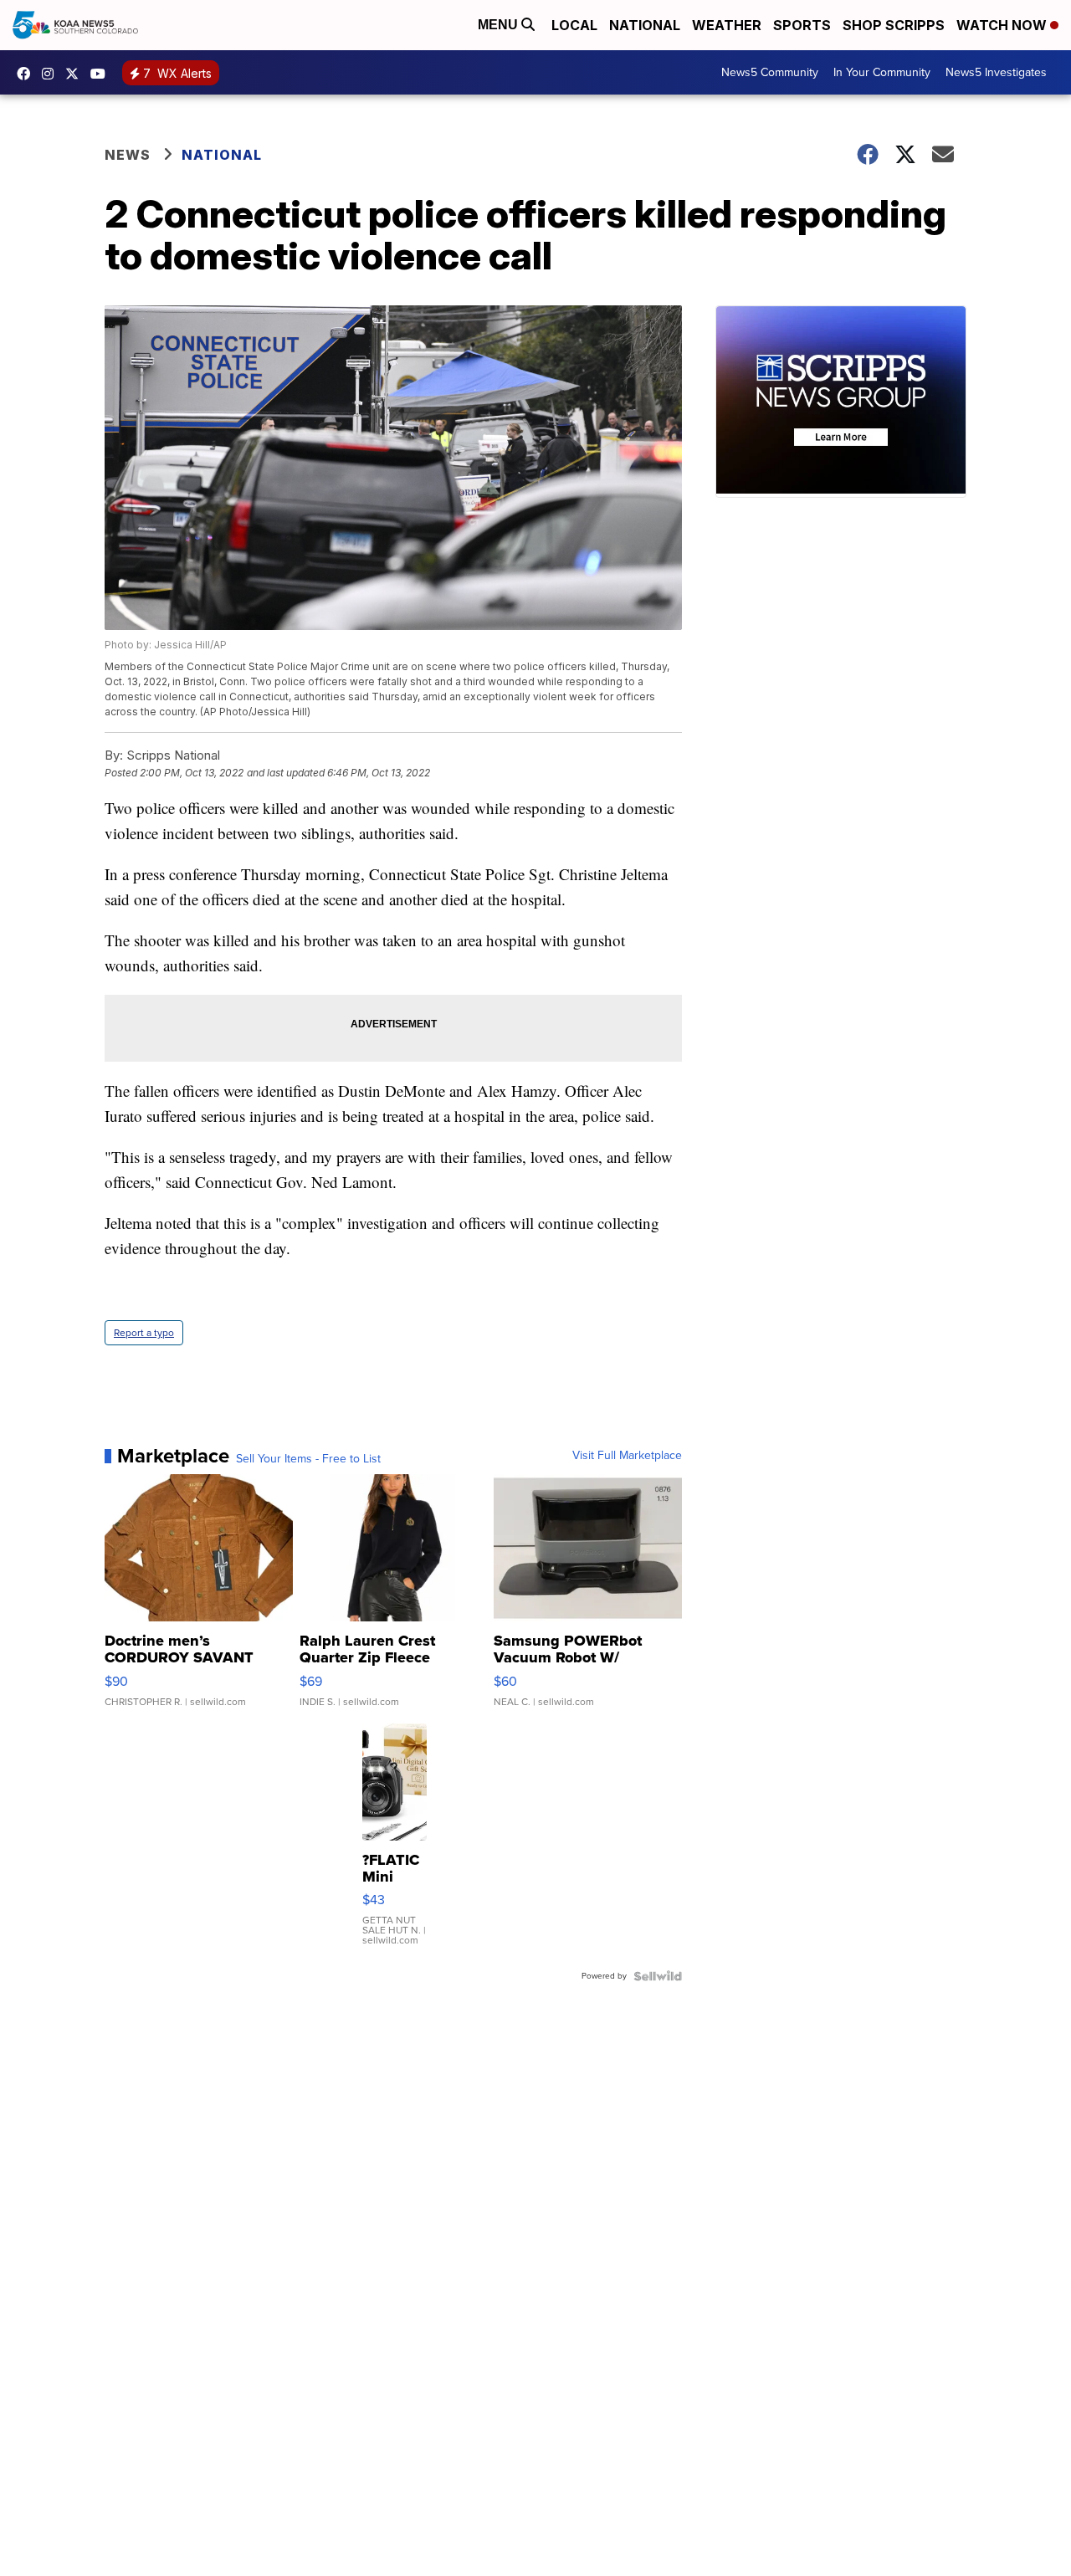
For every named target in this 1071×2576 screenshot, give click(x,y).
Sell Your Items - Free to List (308, 1459)
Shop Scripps (894, 25)
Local (574, 25)
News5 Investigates (996, 72)
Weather (727, 25)
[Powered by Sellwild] (658, 1976)
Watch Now (1003, 25)
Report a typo (144, 1333)
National (645, 25)
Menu (500, 25)
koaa (76, 74)
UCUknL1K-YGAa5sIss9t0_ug (102, 74)
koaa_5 (52, 74)
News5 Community (770, 72)
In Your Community (882, 72)
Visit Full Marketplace (627, 1456)
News (128, 155)
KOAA (28, 74)
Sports (802, 25)
